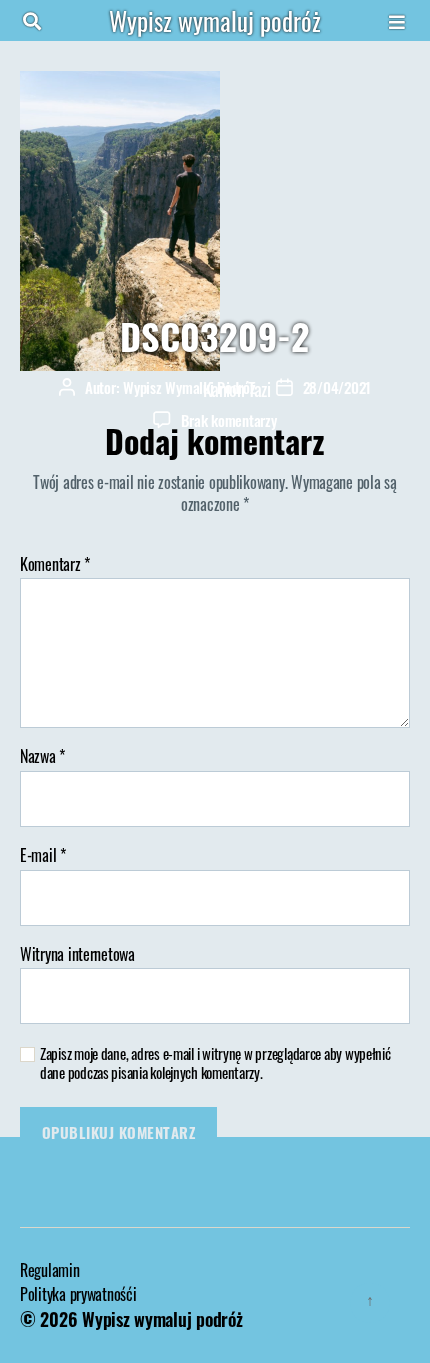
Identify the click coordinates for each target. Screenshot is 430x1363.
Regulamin (50, 1270)
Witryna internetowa (77, 955)
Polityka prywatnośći (78, 1294)
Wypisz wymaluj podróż (215, 20)
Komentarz (55, 565)
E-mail (43, 856)
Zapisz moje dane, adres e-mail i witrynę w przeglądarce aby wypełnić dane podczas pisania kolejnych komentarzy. (215, 1063)
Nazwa (42, 757)
